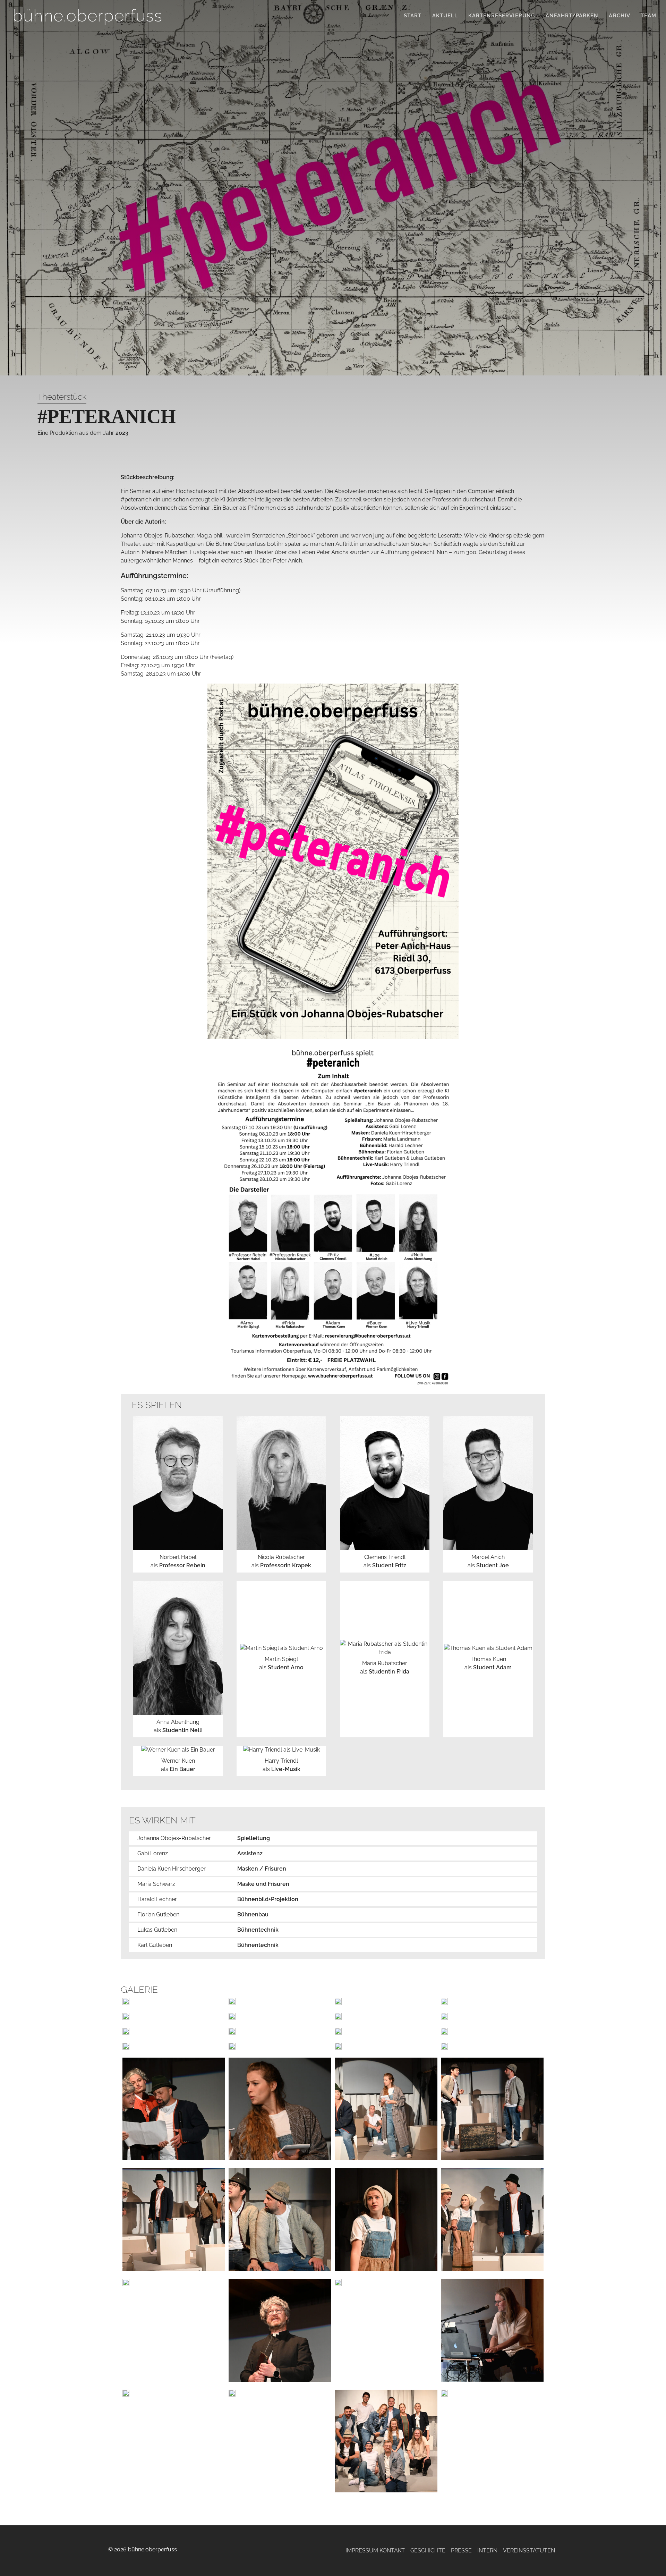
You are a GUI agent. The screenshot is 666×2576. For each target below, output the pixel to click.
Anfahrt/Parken (572, 16)
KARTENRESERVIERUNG (502, 16)
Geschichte (428, 2550)
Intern (487, 2550)
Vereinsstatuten (529, 2550)
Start (413, 16)
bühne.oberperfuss (87, 15)
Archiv (619, 16)
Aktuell (445, 16)
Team (648, 16)
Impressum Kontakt (375, 2550)
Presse (461, 2550)
